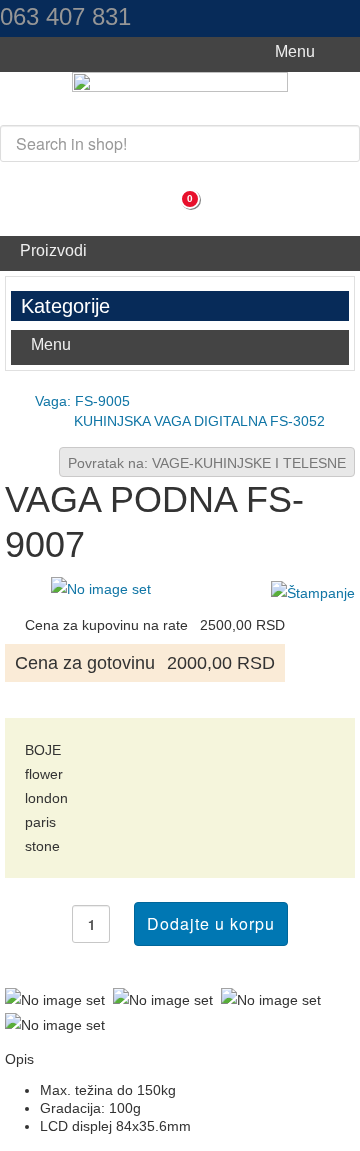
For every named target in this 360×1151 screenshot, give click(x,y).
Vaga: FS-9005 (82, 401)
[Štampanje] (313, 592)
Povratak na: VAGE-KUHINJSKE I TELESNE (207, 463)
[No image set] (101, 588)
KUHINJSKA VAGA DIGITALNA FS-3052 (199, 421)
